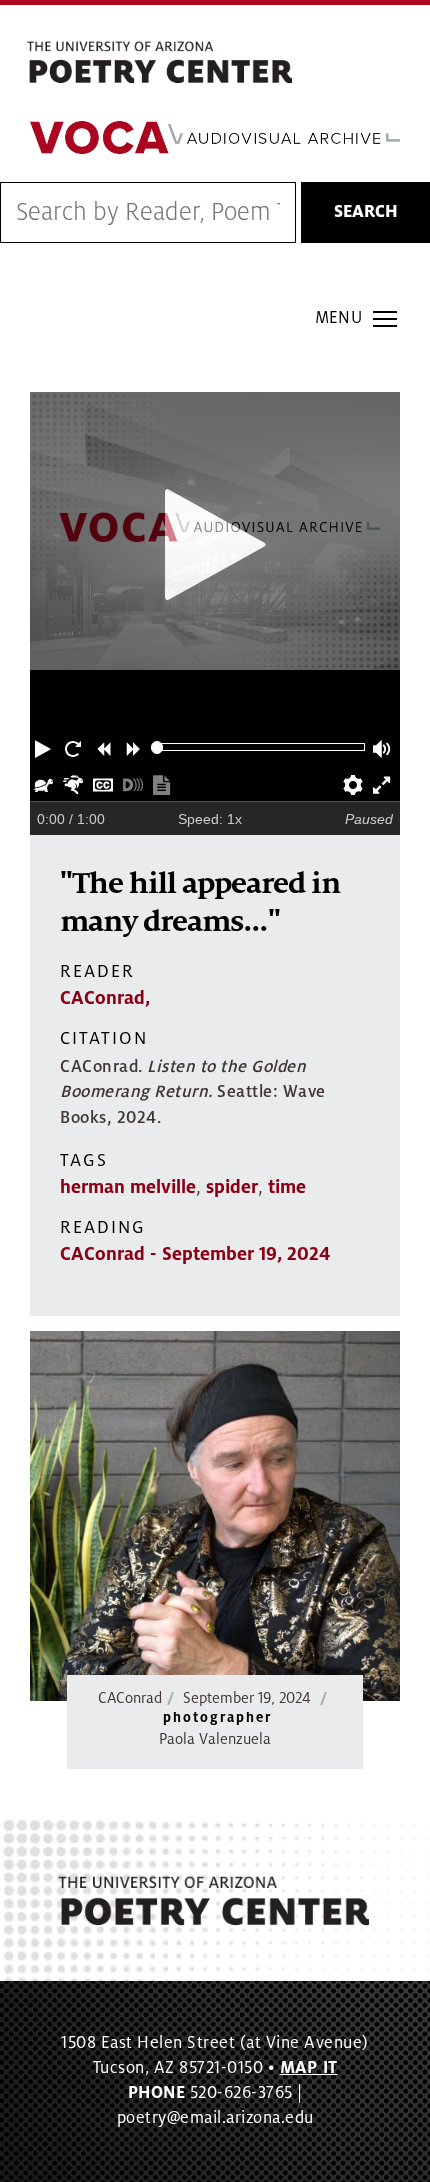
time (287, 1187)
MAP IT (309, 2068)
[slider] (157, 747)
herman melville (128, 1187)
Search (366, 212)
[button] (45, 747)
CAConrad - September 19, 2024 (195, 1254)
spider (232, 1187)
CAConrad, (105, 998)
